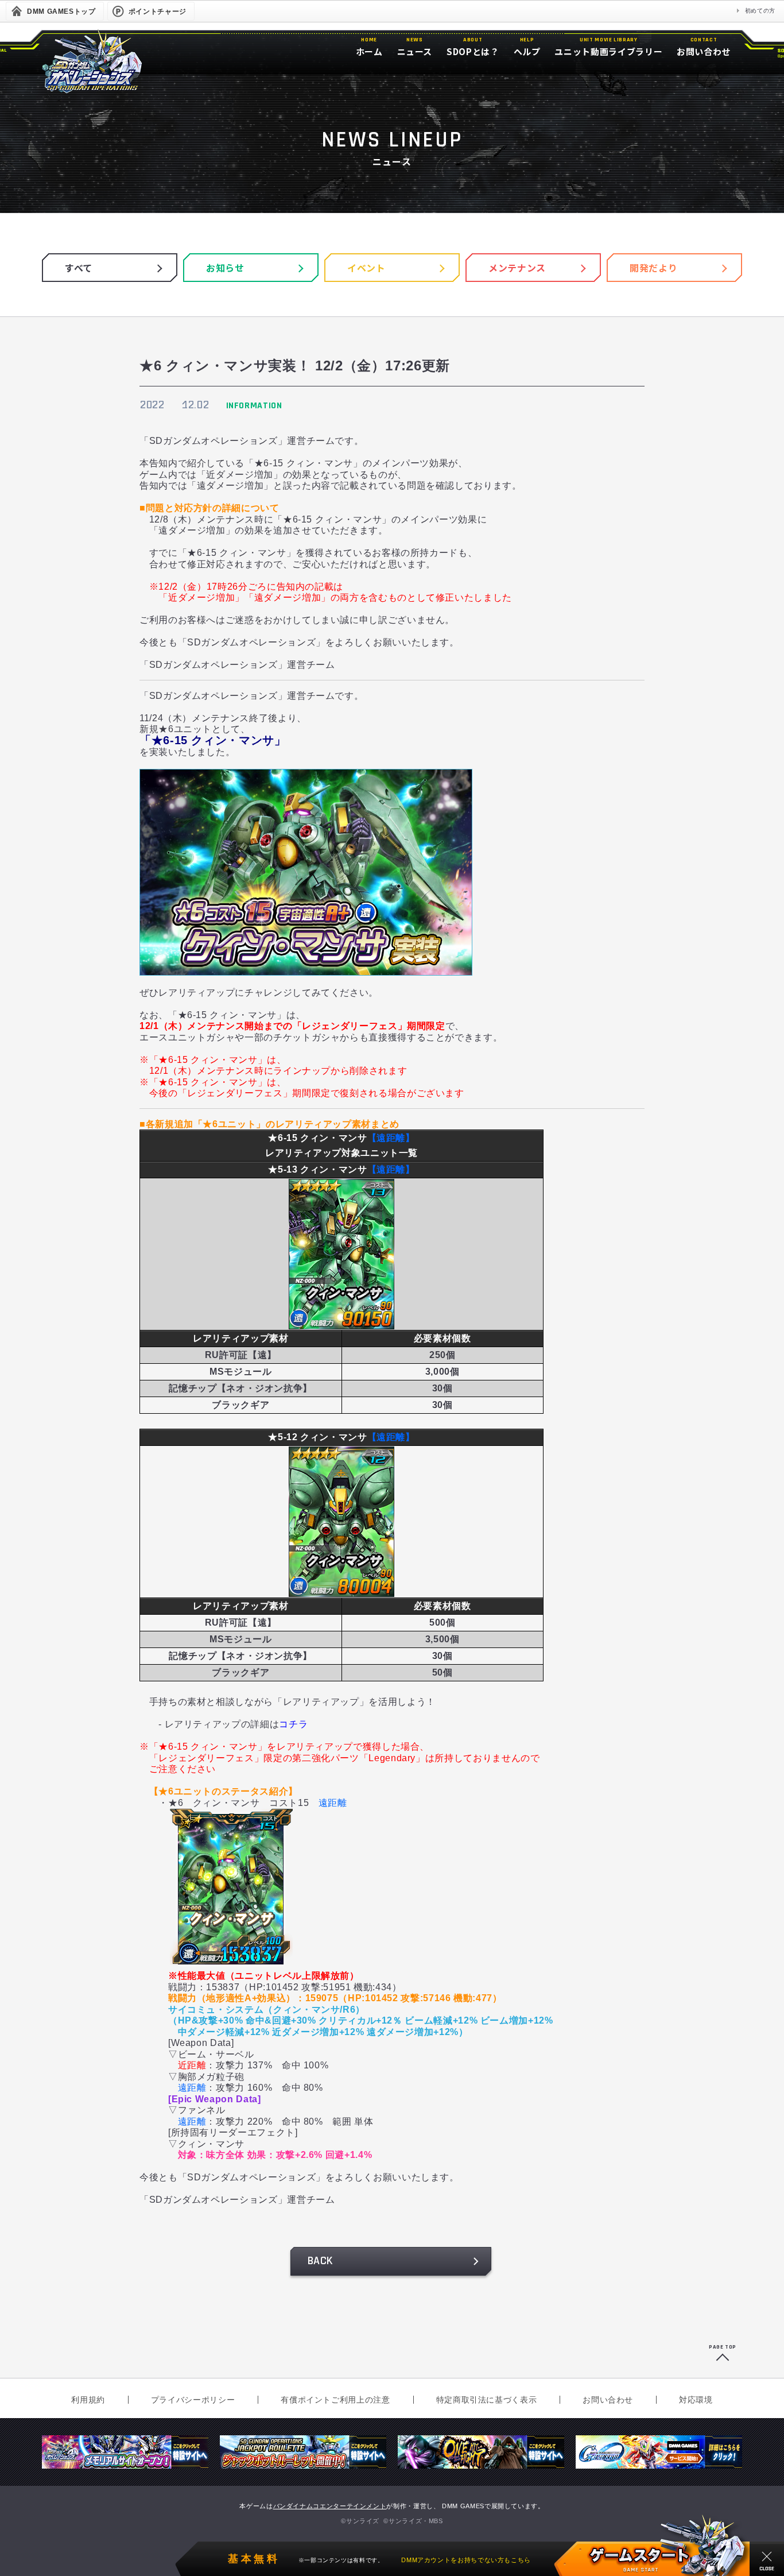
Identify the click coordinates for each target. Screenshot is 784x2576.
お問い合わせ (608, 2400)
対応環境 (696, 2400)
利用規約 (88, 2400)
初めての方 (760, 11)
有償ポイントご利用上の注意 (335, 2400)
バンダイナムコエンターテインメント (330, 2506)
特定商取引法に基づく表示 (487, 2400)
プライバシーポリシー (193, 2400)
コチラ (293, 1724)
